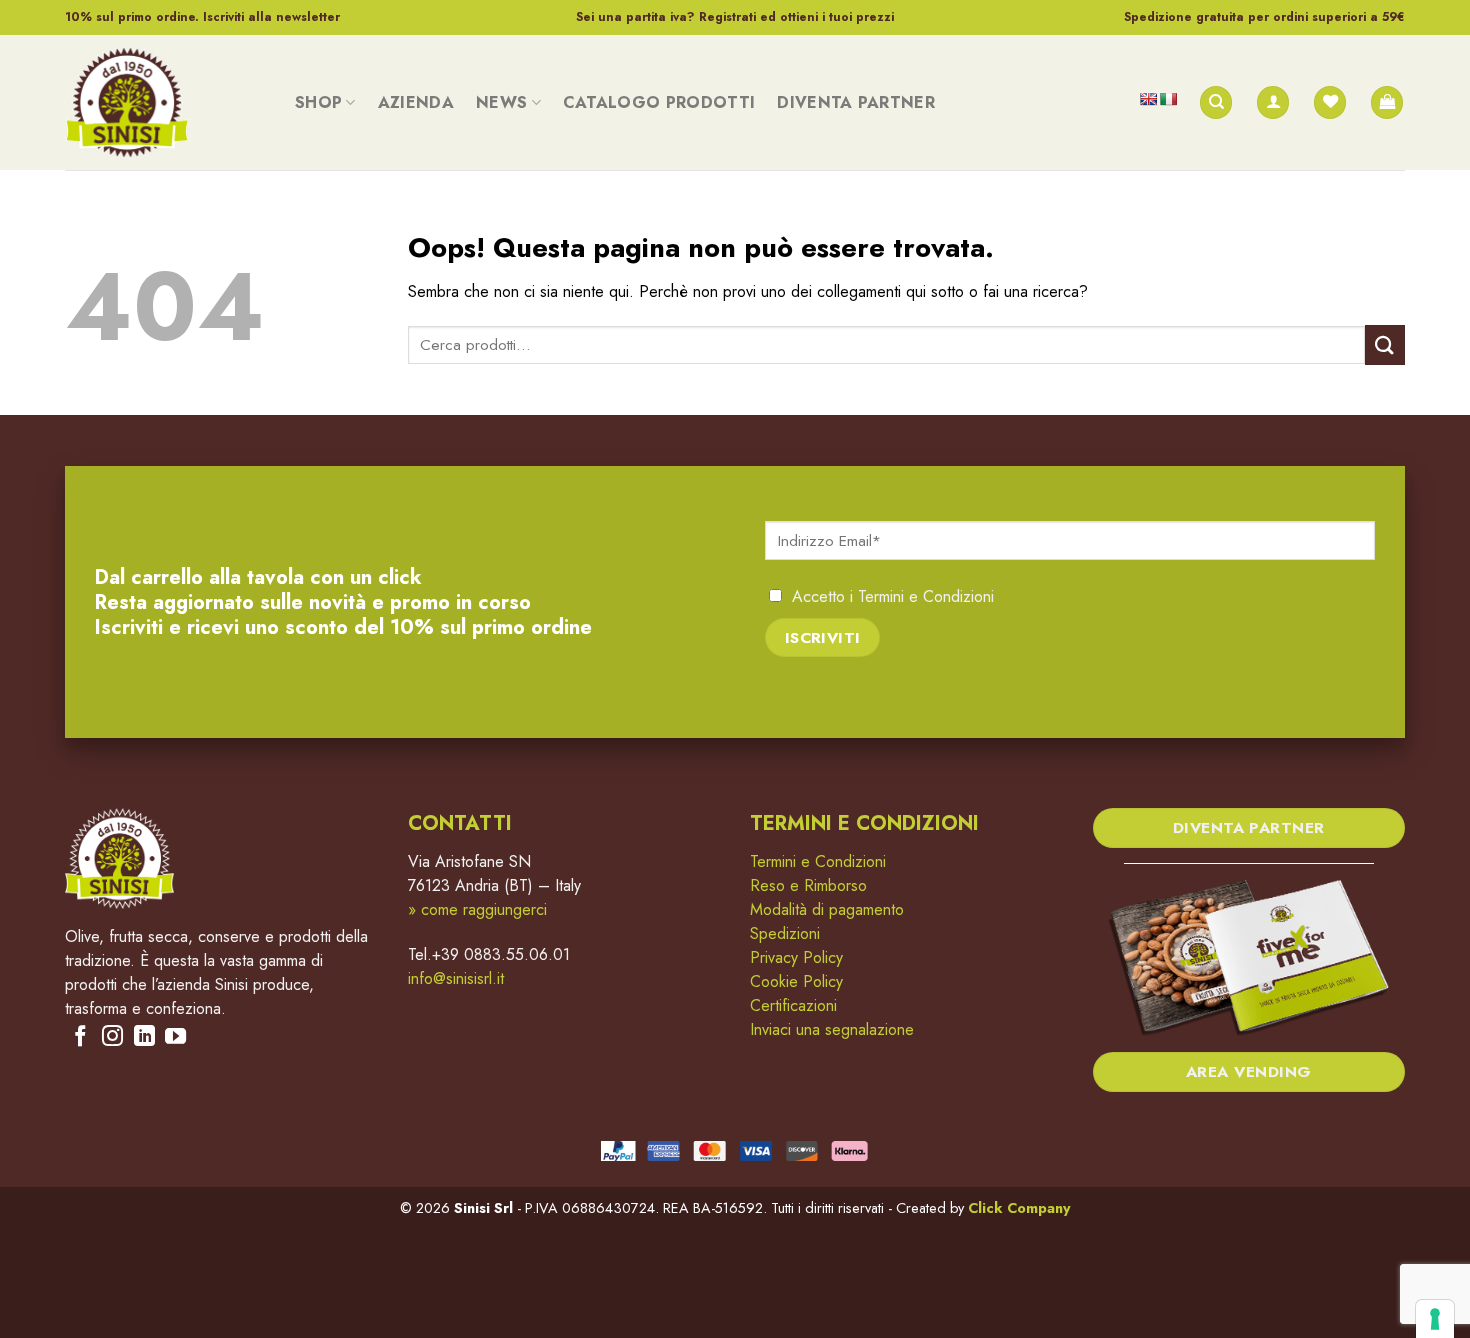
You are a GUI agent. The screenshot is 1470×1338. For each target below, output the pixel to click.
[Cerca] (1216, 102)
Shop (318, 102)
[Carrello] (1387, 102)
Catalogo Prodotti (659, 102)
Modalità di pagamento (827, 909)
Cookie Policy (796, 981)
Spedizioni (785, 933)
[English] (1148, 99)
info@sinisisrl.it (456, 978)
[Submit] (1385, 344)
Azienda (416, 102)
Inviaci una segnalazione (832, 1029)
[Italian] (1168, 99)
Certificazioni (793, 1005)
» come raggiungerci (477, 909)
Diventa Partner (856, 102)
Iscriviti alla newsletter (271, 17)
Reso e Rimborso (808, 885)
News (501, 102)
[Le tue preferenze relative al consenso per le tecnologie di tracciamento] (1435, 1319)
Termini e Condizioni (926, 596)
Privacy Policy (796, 957)
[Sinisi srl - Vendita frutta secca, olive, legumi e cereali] (165, 102)
